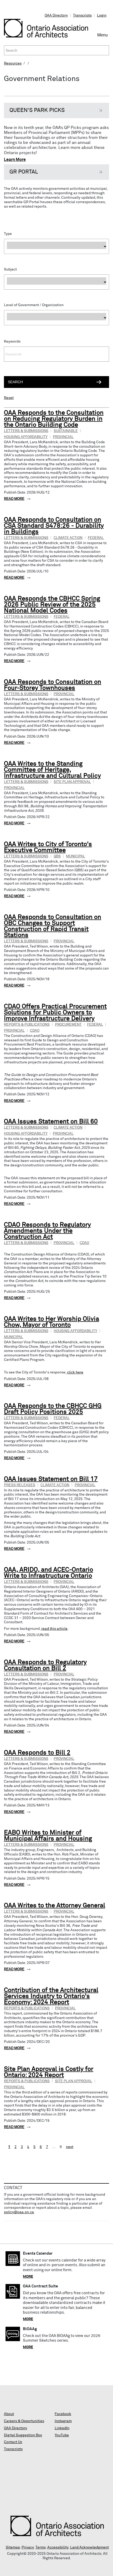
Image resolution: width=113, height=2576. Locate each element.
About (9, 2414)
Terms (41, 2547)
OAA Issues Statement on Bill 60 (51, 1122)
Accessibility (58, 2547)
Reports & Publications (27, 1025)
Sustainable (66, 431)
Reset (9, 398)
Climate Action (68, 538)
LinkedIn (62, 2428)
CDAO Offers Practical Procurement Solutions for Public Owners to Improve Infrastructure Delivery (55, 1013)
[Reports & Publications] (56, 255)
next (70, 2147)
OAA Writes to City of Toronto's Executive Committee (48, 847)
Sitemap (13, 2547)
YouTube (62, 2435)
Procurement (68, 1025)
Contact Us (13, 2442)
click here (75, 1372)
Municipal (76, 856)
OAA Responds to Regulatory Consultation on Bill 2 (45, 1665)
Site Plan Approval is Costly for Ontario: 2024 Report (49, 2072)
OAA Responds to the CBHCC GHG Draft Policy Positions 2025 (53, 1409)
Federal (96, 538)
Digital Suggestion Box (23, 2435)
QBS (57, 856)
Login (102, 15)
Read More (14, 499)
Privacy (28, 2547)
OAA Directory (56, 15)
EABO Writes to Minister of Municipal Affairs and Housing (48, 1836)
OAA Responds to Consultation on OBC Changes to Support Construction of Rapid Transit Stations (53, 926)
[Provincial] (56, 326)
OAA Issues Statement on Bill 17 (51, 1479)
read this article (54, 1629)
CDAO (35, 1031)
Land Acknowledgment (89, 2547)
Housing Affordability (26, 437)
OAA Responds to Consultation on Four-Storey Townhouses (53, 685)
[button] (56, 246)
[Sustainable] (56, 291)
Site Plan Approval (72, 782)
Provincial (63, 437)
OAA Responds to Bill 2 (37, 1753)
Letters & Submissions (26, 431)
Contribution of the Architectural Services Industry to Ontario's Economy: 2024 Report (51, 1996)
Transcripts (82, 15)
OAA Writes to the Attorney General (55, 1906)
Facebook (63, 2414)
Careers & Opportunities (24, 2421)
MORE (28, 2277)
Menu (103, 37)
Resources (13, 63)
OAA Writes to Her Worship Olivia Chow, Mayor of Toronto (52, 1322)
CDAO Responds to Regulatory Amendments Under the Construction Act (47, 1231)
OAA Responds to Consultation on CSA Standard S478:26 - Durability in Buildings (54, 526)
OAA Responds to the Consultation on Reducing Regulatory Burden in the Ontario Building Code (54, 419)
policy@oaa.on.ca (19, 2212)
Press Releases (20, 1485)
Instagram (63, 2421)
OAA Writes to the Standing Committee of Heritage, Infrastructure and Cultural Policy (52, 770)
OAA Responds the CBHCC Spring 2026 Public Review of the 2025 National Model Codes (52, 605)
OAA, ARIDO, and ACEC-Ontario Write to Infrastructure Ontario (48, 1573)
